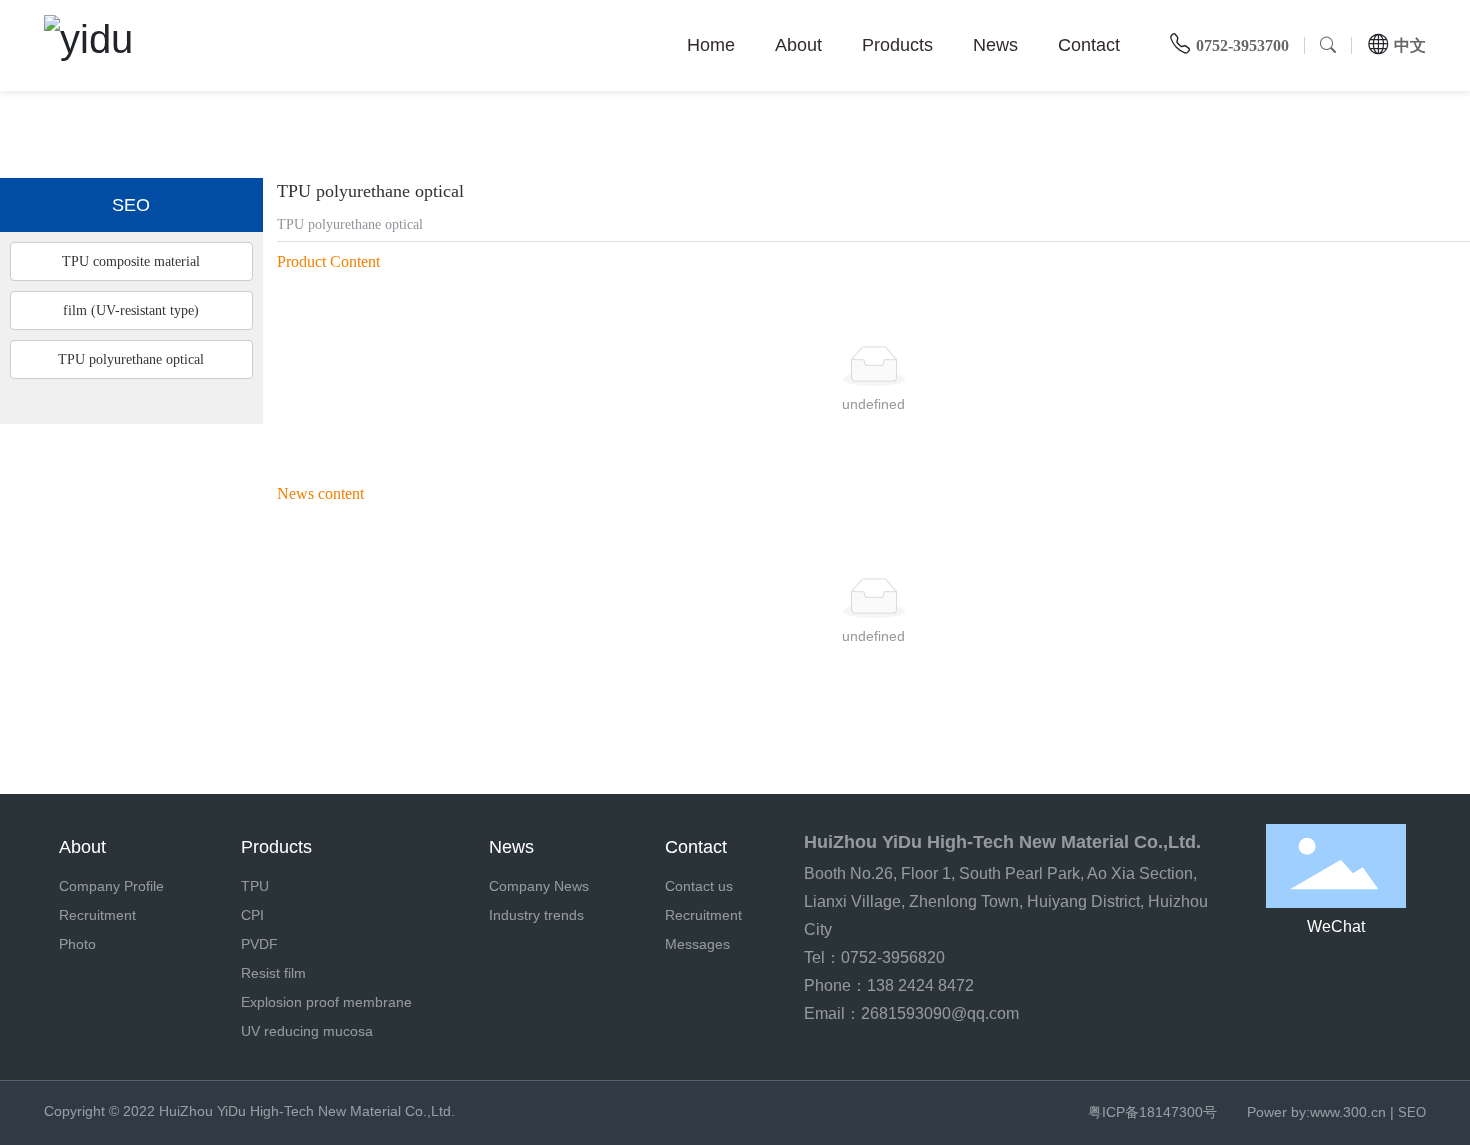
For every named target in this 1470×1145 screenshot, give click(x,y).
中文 (1410, 45)
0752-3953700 (1242, 45)
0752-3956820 (895, 957)
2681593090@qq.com (940, 1013)
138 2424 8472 (920, 985)
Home (711, 45)
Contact (1089, 45)
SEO (1412, 1112)
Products (897, 45)
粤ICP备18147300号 (1152, 1112)
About (798, 45)
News (995, 45)
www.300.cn (1348, 1112)
